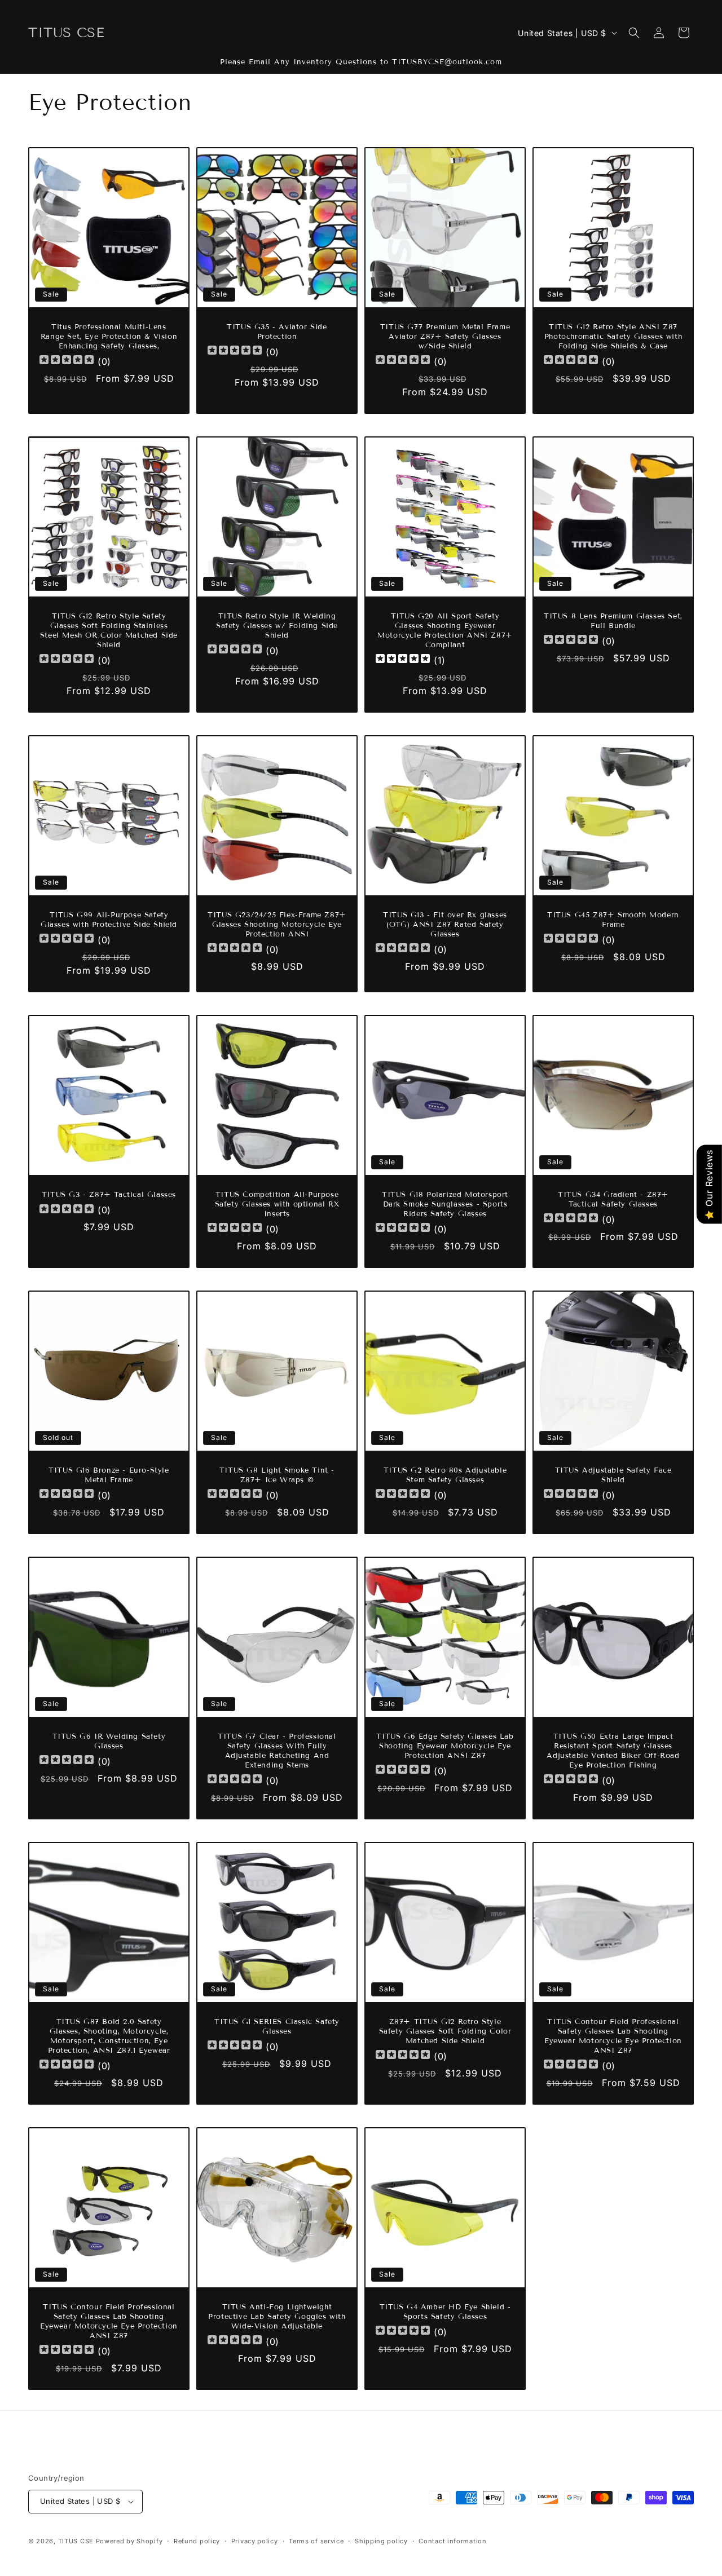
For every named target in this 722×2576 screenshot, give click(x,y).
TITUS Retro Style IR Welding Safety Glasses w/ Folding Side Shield (277, 626)
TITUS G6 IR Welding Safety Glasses (109, 1741)
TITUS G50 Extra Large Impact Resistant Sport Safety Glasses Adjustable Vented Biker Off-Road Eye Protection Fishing (613, 1751)
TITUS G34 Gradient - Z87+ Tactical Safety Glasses (613, 1199)
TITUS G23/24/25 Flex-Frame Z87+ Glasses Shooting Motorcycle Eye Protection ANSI (277, 925)
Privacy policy (255, 2541)
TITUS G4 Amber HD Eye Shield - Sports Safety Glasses (445, 2312)
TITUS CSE (76, 2541)
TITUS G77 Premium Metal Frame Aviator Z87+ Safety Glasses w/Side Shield (445, 337)
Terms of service (316, 2541)
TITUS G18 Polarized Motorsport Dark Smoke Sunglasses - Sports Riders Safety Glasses (445, 1204)
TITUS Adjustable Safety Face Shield (613, 1475)
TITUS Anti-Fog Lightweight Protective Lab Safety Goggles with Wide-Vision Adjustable (277, 2317)
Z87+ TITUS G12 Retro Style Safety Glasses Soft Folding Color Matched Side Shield (445, 2031)
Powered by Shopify (129, 2541)
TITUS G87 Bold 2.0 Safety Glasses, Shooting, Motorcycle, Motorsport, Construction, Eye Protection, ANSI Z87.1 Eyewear (109, 2036)
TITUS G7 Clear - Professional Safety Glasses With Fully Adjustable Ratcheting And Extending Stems (277, 1751)
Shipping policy (381, 2541)
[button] (634, 33)
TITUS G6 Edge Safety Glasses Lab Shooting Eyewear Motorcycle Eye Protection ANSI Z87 (445, 1746)
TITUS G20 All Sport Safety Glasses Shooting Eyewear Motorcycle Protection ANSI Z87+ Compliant (445, 631)
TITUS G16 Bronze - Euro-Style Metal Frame (109, 1475)
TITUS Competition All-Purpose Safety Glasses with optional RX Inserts (277, 1204)
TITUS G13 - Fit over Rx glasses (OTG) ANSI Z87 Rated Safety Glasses (445, 925)
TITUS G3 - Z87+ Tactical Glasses (109, 1195)
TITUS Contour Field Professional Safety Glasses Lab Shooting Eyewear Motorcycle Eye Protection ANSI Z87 (613, 2036)
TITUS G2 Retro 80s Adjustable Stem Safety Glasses (445, 1475)
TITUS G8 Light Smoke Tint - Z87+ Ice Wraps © (277, 1475)
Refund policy (197, 2541)
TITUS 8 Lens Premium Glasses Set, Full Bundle (613, 621)
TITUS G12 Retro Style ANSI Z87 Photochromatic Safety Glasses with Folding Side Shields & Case (613, 337)
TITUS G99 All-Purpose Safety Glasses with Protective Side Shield (109, 920)
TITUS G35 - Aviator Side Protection (277, 332)
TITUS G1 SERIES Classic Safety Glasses (277, 2027)
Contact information (452, 2541)
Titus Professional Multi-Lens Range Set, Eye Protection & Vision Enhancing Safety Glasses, (109, 337)
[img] (403, 660)
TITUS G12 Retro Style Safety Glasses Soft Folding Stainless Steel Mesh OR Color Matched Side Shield (109, 631)
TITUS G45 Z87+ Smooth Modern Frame (613, 920)
